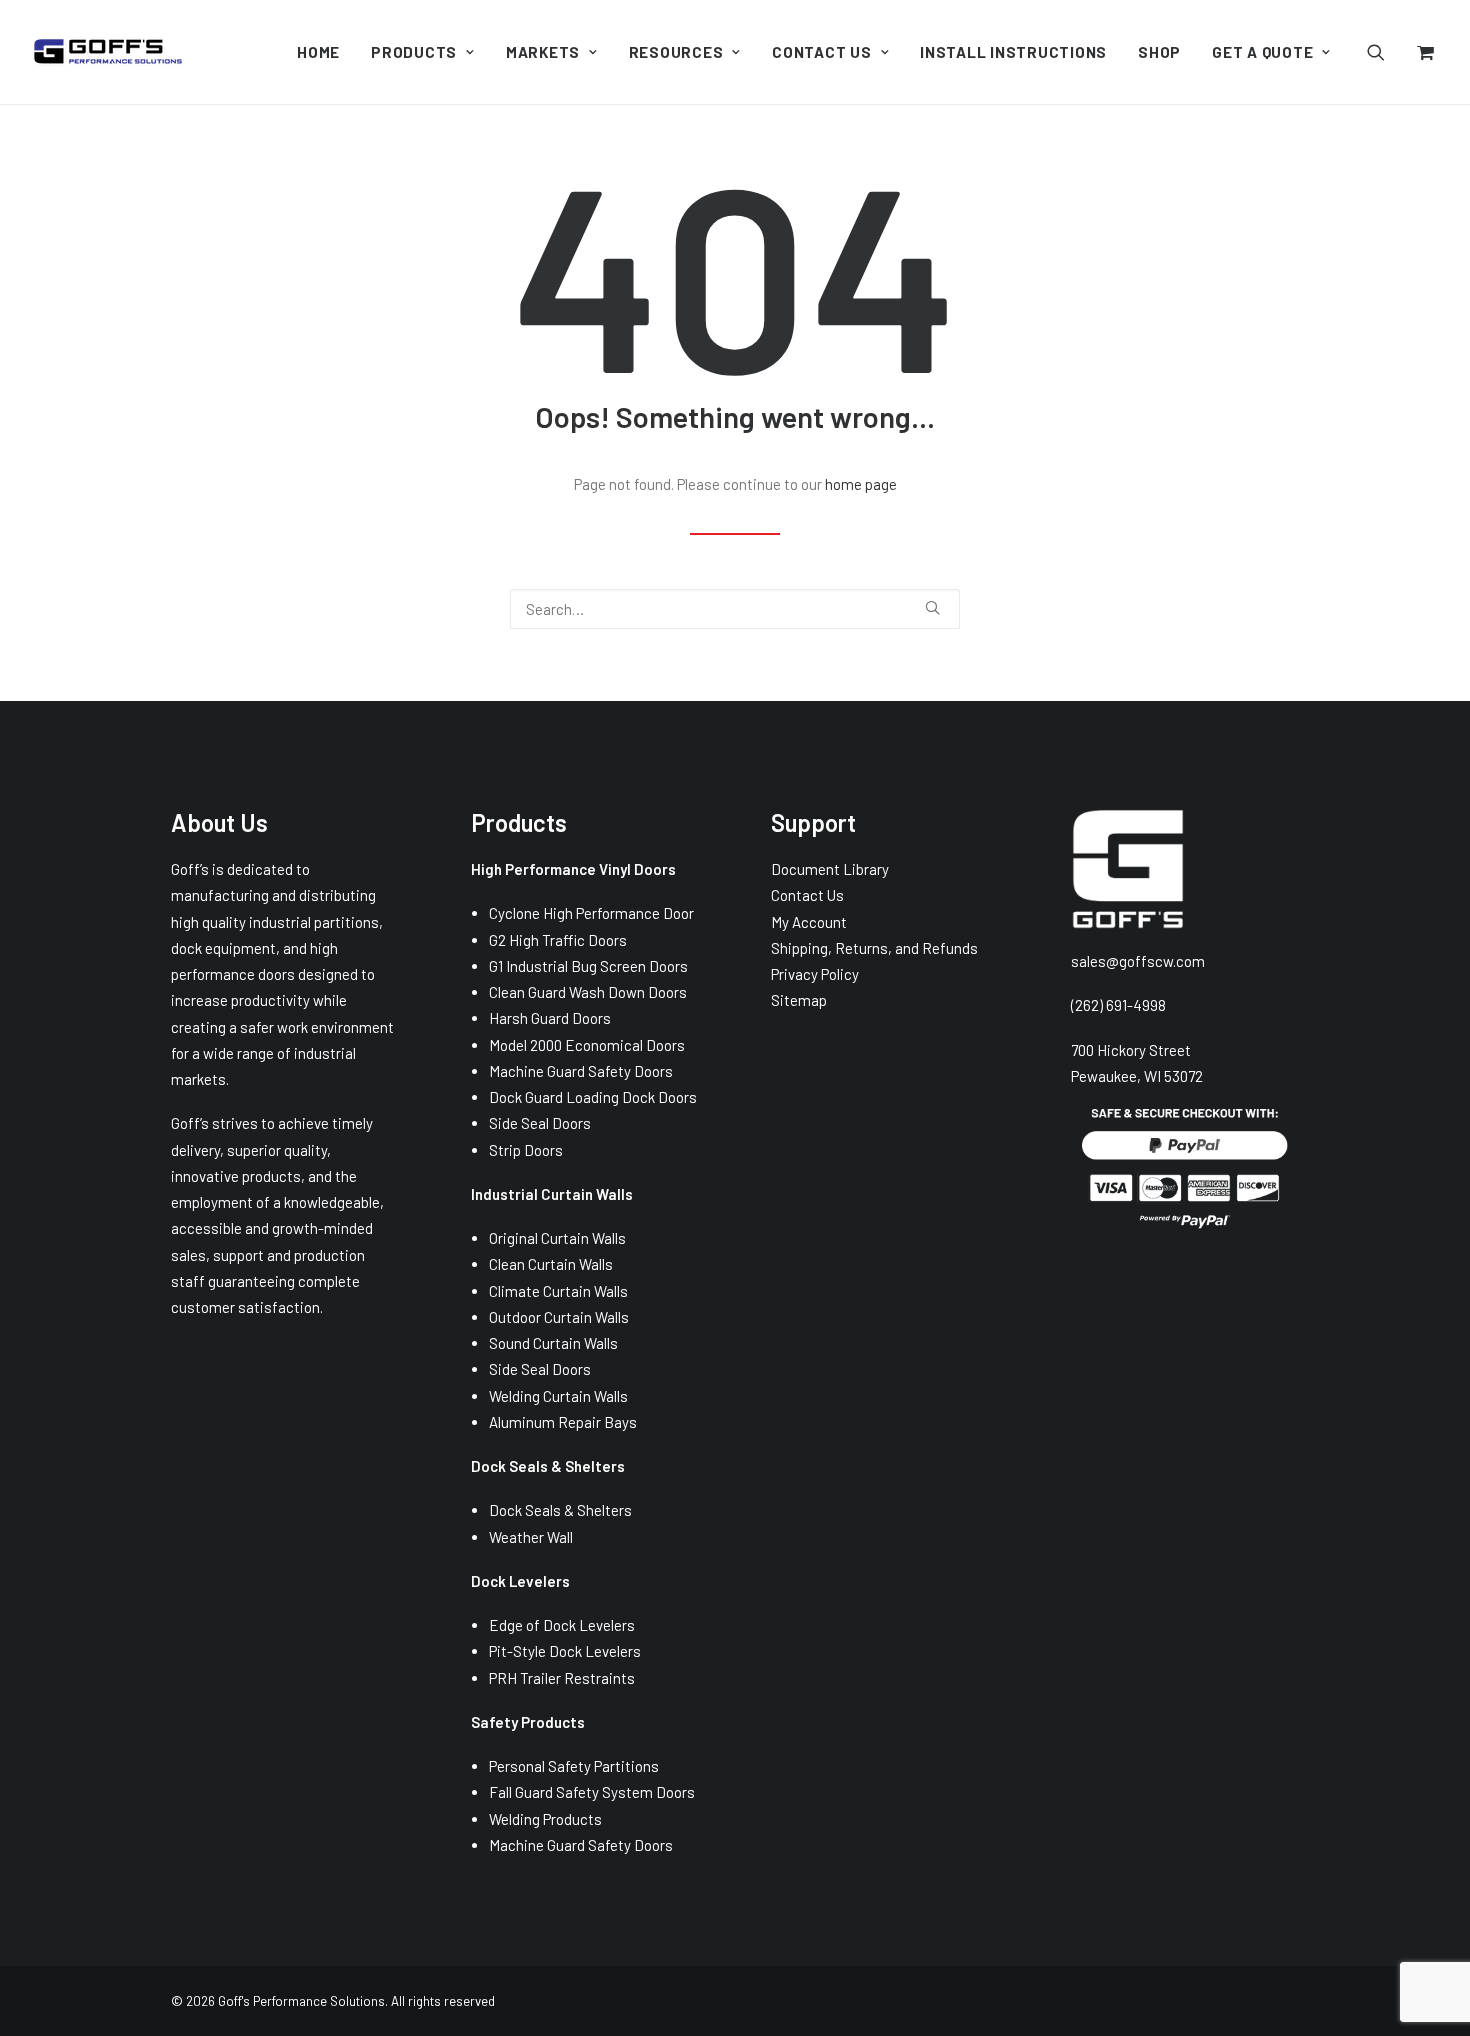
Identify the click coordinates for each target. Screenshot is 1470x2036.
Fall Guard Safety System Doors (592, 1792)
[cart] (1423, 52)
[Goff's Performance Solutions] (108, 52)
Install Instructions (1013, 52)
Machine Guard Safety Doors (581, 1071)
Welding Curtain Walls (558, 1396)
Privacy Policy (815, 974)
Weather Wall (531, 1537)
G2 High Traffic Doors (558, 940)
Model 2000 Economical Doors (587, 1045)
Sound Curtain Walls (553, 1343)
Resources (676, 52)
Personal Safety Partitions (574, 1766)
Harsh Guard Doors (550, 1018)
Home (318, 52)
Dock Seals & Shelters (560, 1510)
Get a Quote (1262, 52)
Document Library (830, 869)
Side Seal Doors (540, 1123)
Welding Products (545, 1819)
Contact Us (822, 52)
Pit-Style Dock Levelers (565, 1651)
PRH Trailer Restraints (562, 1678)
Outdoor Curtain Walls (559, 1317)
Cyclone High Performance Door (591, 913)
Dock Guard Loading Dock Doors (593, 1097)
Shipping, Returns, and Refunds (874, 948)
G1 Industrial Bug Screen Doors (588, 966)
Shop (1159, 52)
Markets (543, 52)
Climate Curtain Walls (558, 1291)
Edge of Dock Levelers (562, 1625)
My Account (809, 922)
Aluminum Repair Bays (563, 1422)
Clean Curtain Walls (551, 1264)
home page (861, 484)
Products (414, 52)
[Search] (735, 609)
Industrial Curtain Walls (552, 1194)
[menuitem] (318, 52)
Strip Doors (526, 1150)
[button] (1388, 52)
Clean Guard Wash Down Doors (588, 992)
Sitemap (799, 1000)
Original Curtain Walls (557, 1238)
